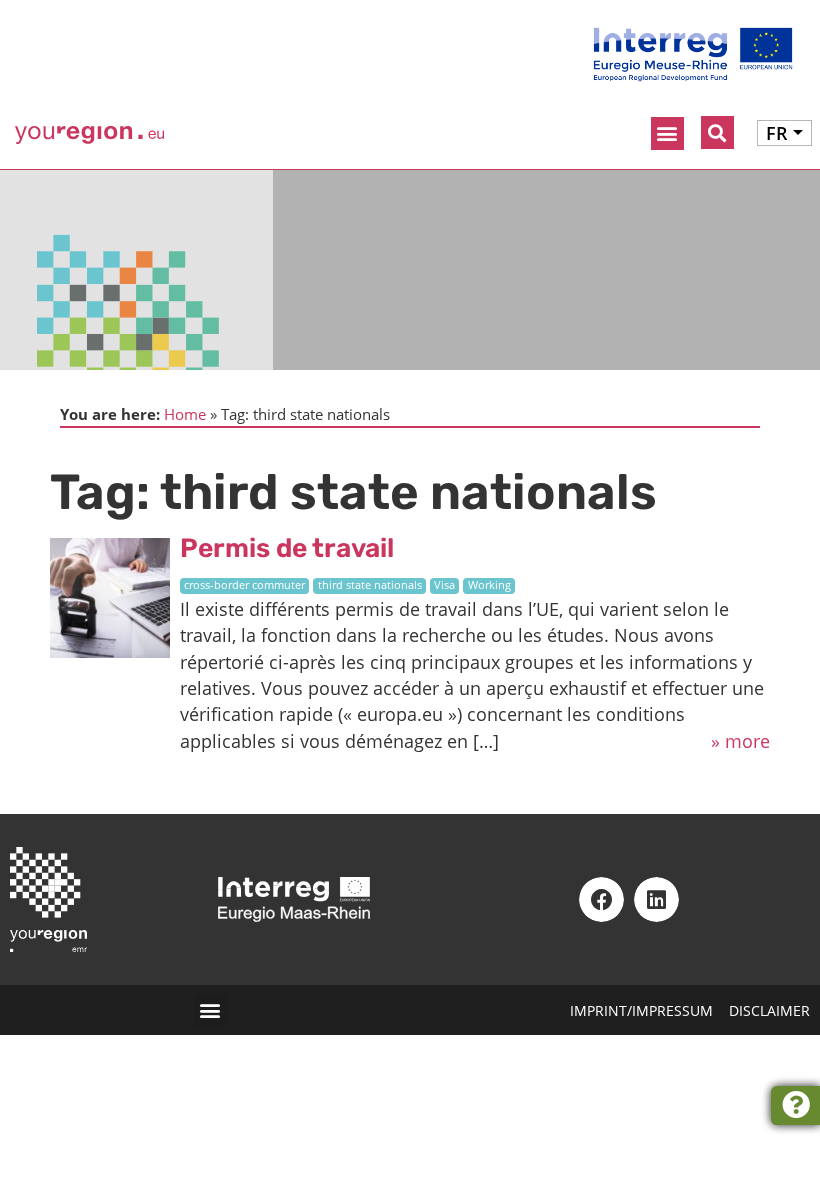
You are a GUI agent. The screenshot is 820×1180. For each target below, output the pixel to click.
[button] (667, 133)
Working (489, 585)
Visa (444, 585)
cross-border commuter (244, 585)
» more (740, 741)
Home (185, 414)
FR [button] (777, 133)
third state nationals (370, 585)
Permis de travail (287, 548)
